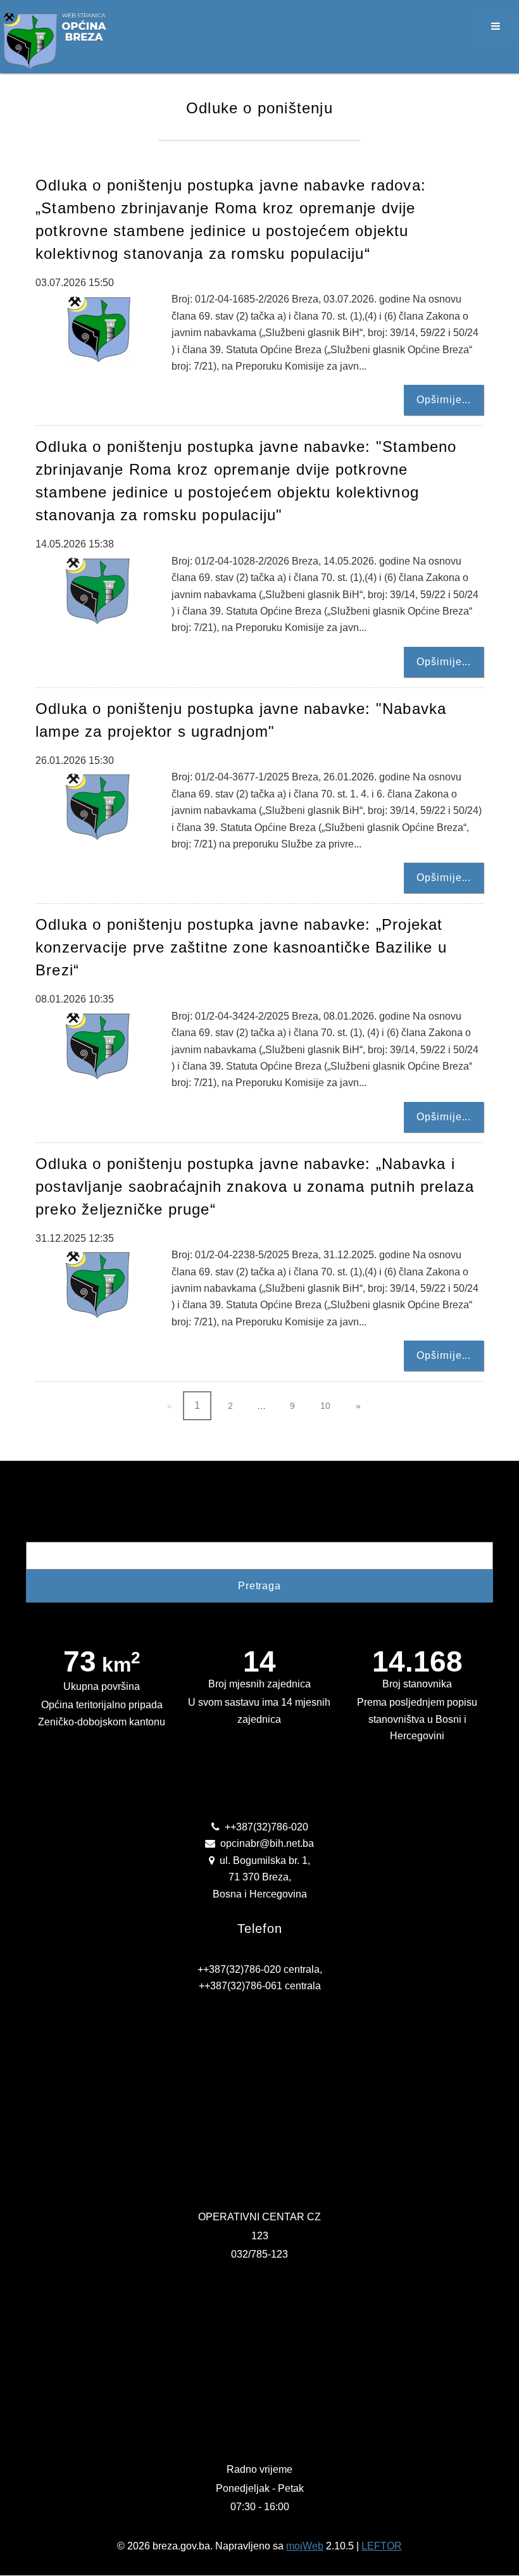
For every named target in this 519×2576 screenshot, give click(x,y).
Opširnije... (444, 400)
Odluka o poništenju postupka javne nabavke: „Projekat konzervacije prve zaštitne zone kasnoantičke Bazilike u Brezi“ (241, 947)
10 (325, 1406)
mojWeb (305, 2546)
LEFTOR (382, 2546)
